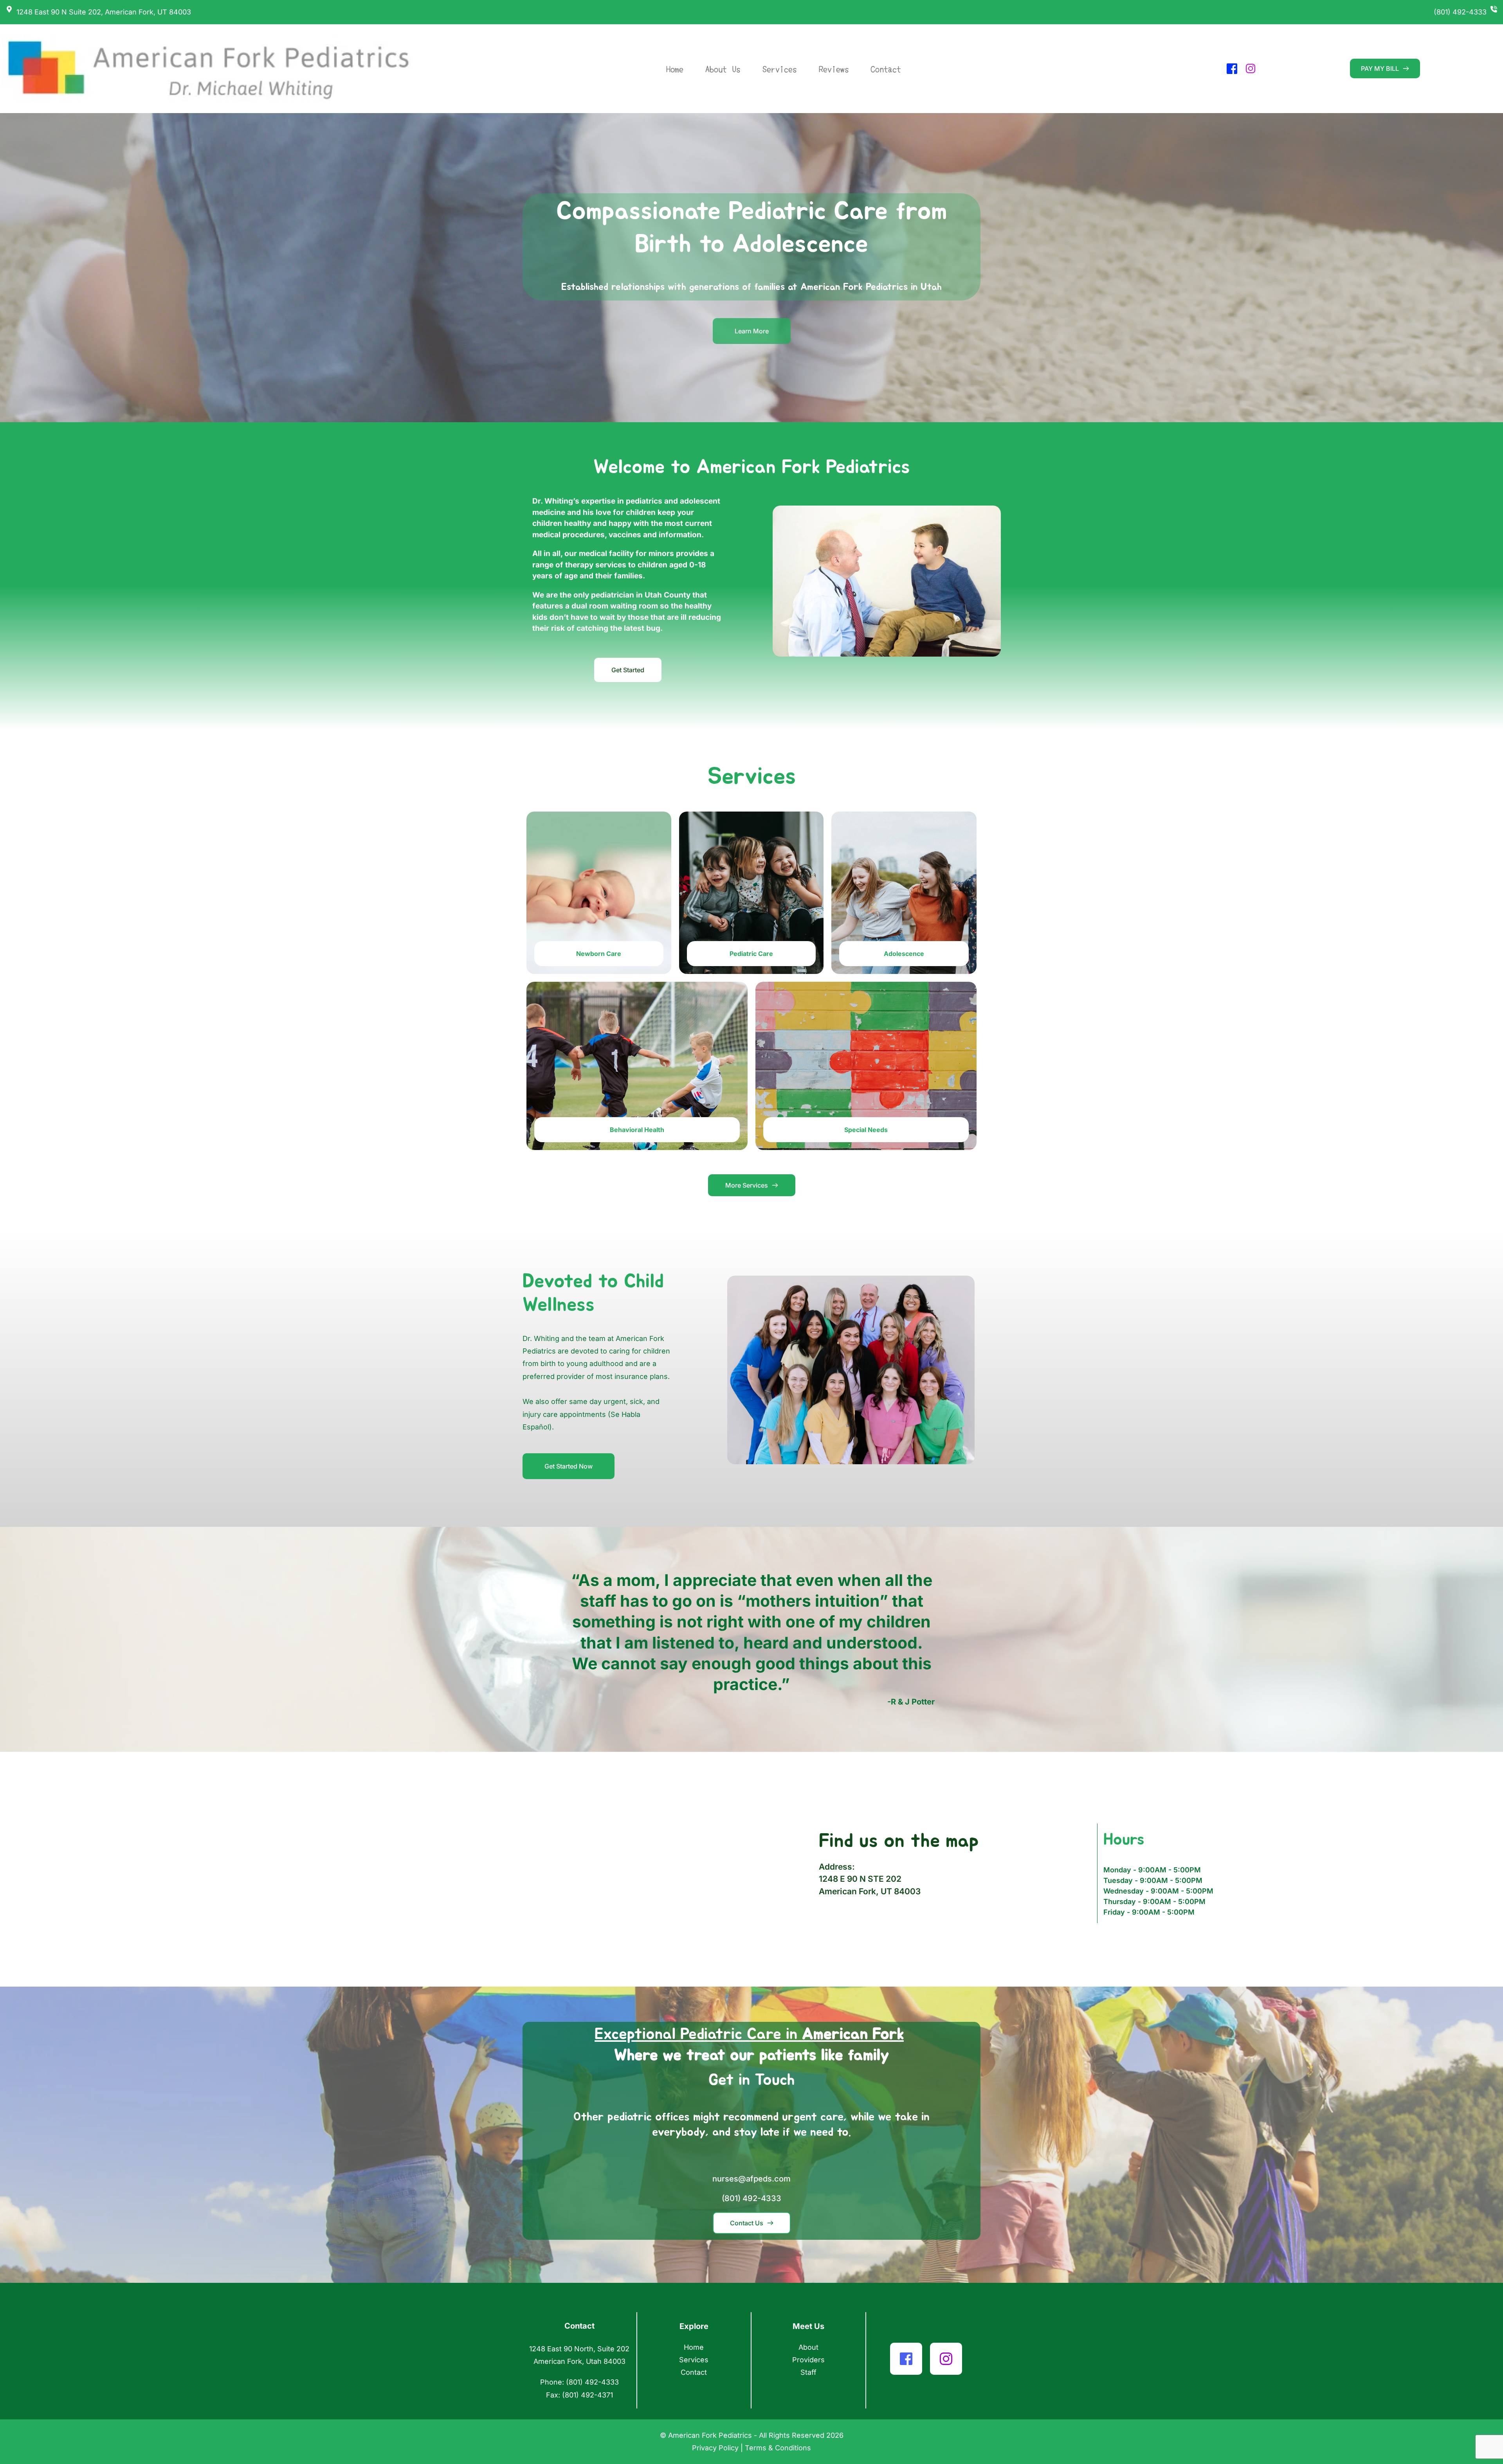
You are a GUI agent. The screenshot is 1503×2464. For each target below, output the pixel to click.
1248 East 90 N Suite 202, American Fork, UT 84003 (104, 12)
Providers (808, 2360)
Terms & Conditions (778, 2448)
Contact (694, 2372)
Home (694, 2347)
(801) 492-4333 (1460, 12)
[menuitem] (670, 69)
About (808, 2347)
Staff (808, 2372)
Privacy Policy (715, 2448)
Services (694, 2360)
